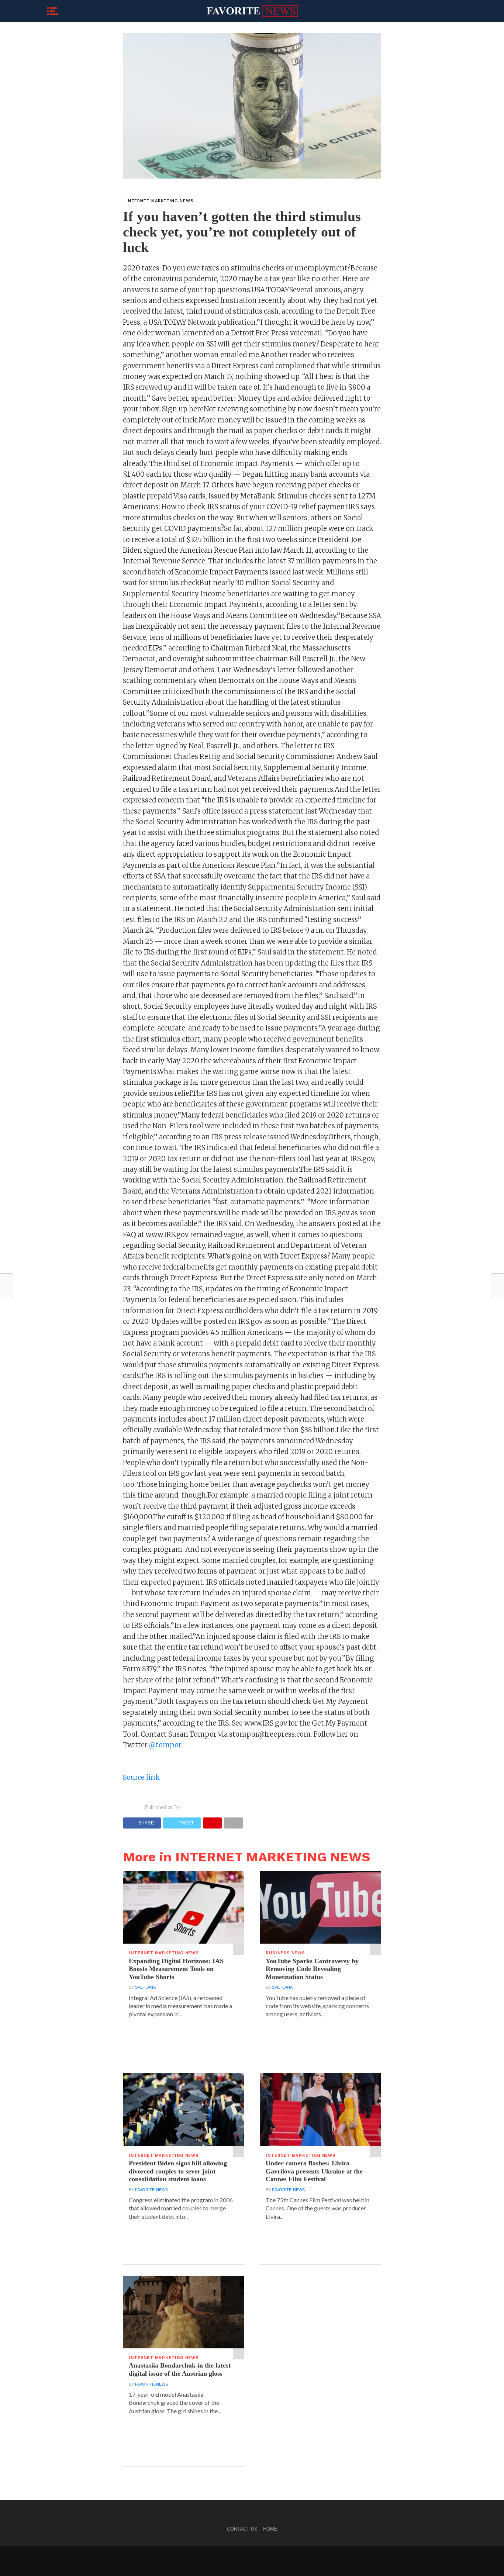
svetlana (145, 1987)
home (270, 2529)
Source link (141, 1777)
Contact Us (242, 2529)
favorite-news (151, 2190)
